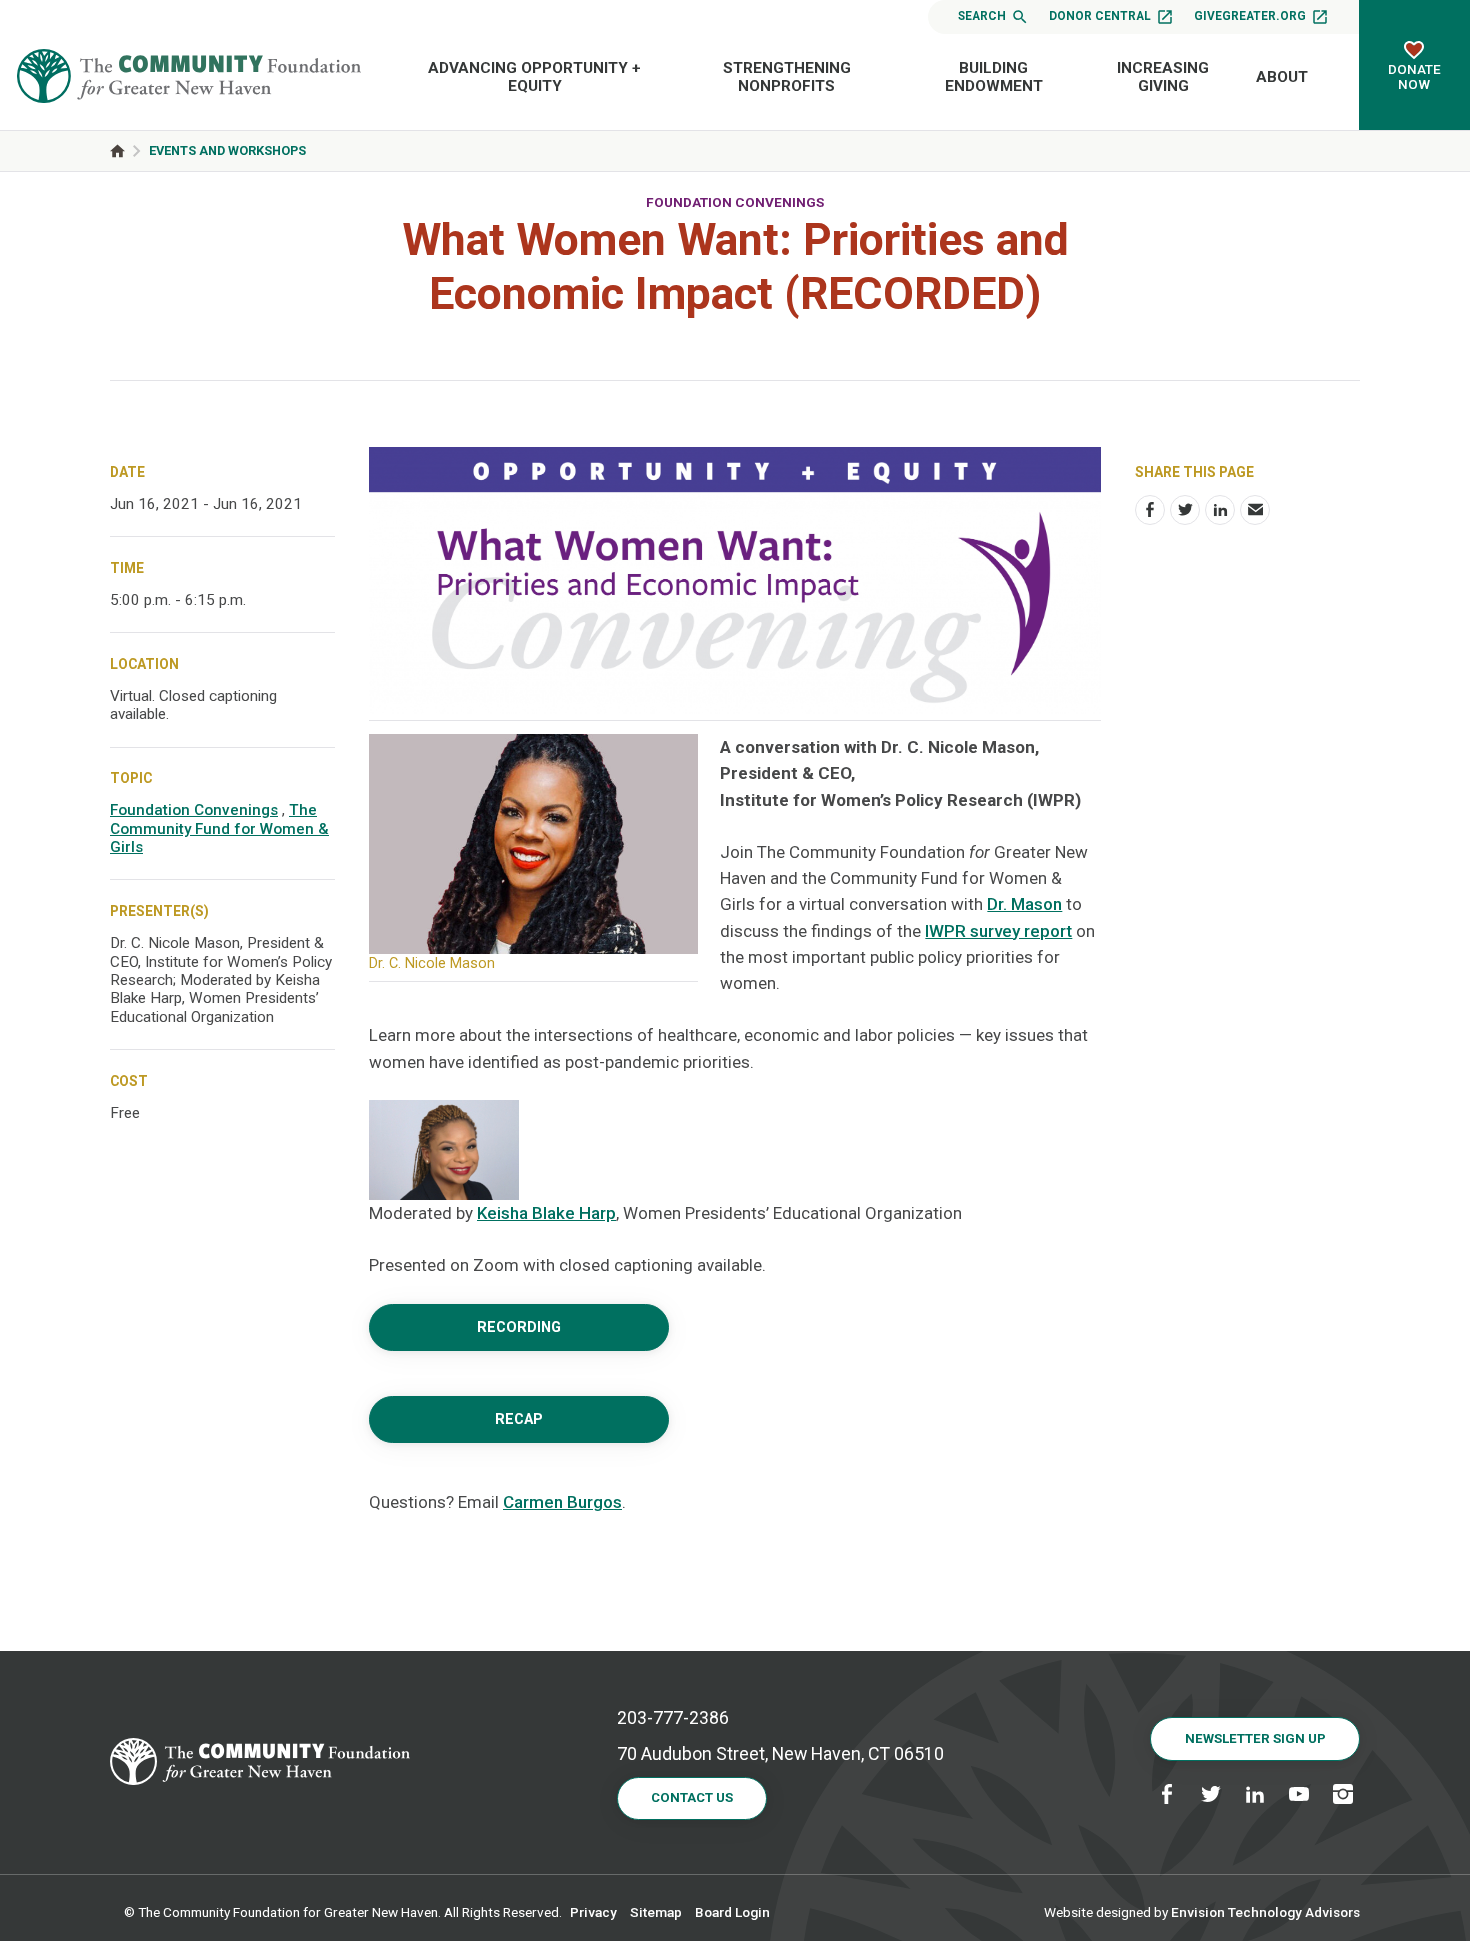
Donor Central (1100, 16)
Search (982, 16)
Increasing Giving (1163, 77)
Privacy (593, 1912)
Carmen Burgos (562, 1502)
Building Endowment (994, 77)
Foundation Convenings (735, 202)
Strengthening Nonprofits (787, 77)
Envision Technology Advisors (1265, 1912)
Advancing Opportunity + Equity (534, 77)
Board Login (732, 1912)
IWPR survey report (998, 931)
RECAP (519, 1419)
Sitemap (656, 1912)
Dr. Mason (1024, 904)
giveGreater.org (1250, 16)
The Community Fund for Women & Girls (219, 828)
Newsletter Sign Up (1255, 1738)
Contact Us (692, 1797)
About (1282, 77)
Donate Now (1414, 76)
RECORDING (519, 1327)
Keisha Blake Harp (546, 1213)
